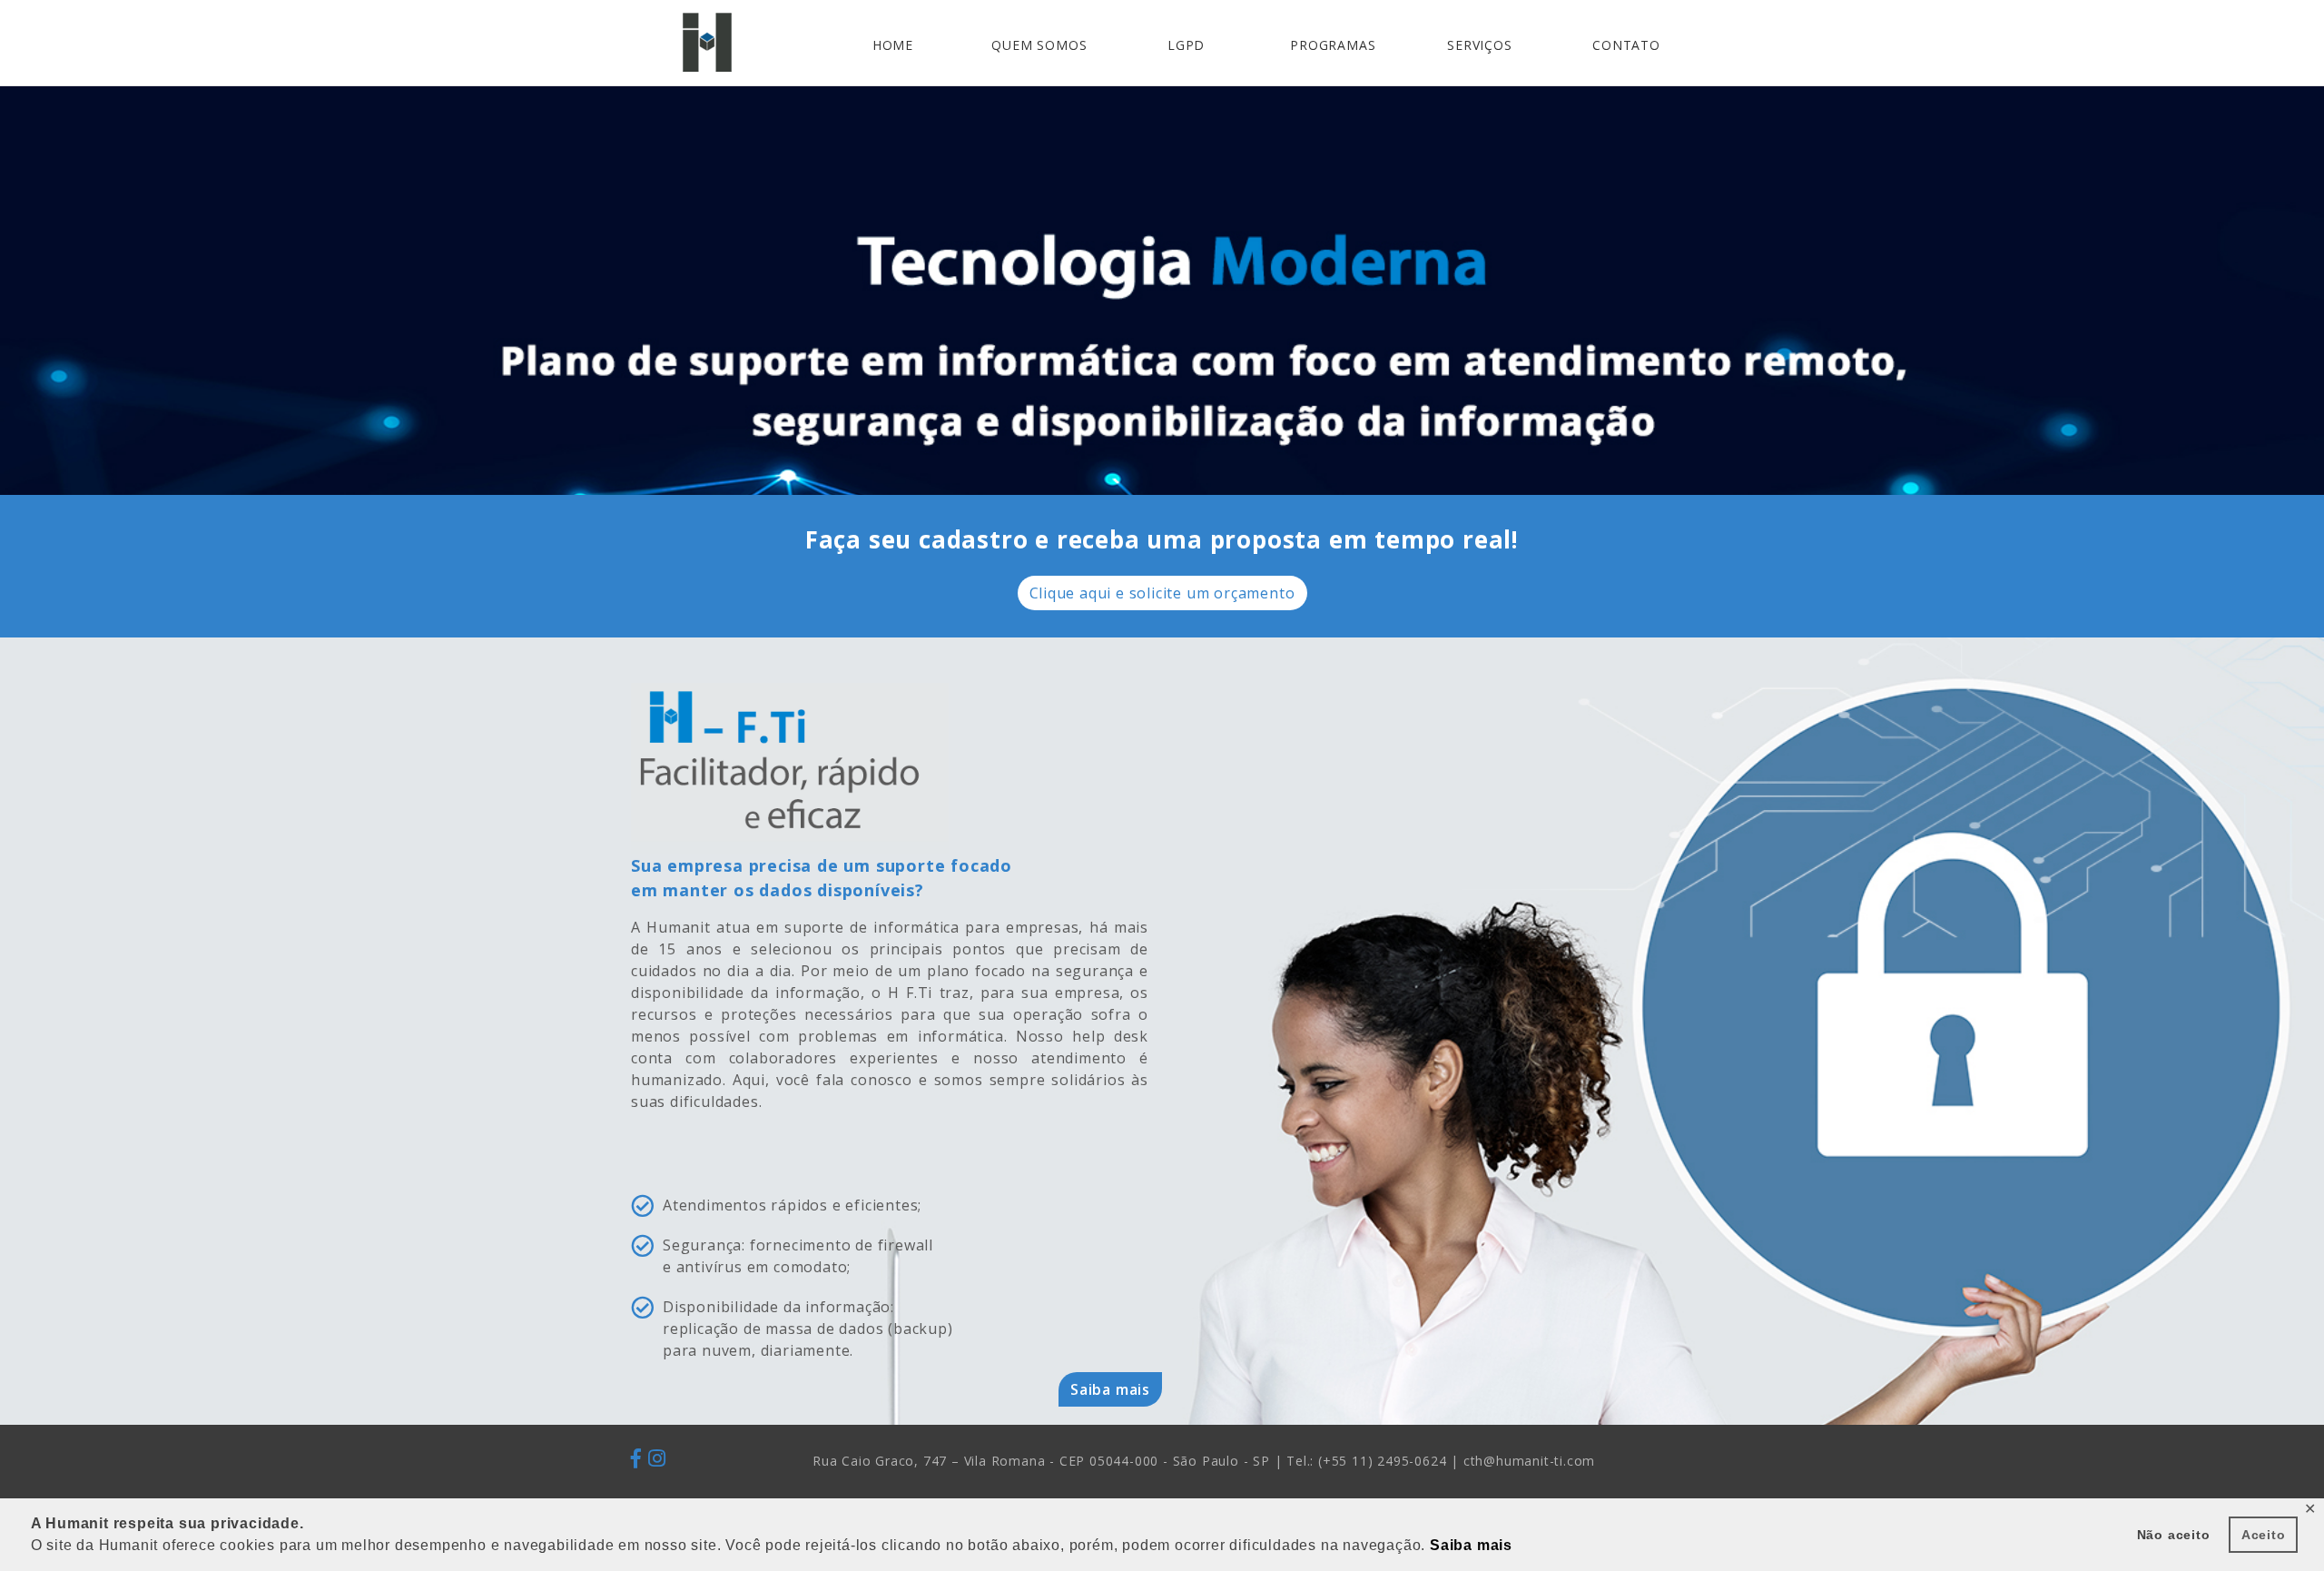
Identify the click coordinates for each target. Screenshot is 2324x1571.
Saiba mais (1110, 1389)
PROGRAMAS (1333, 45)
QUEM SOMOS (1039, 45)
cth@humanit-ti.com (1529, 1461)
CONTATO (1626, 45)
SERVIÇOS (1479, 45)
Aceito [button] (2264, 1535)
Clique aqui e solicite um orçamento (1162, 593)
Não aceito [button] (2174, 1535)
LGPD (1186, 45)
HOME (893, 45)
